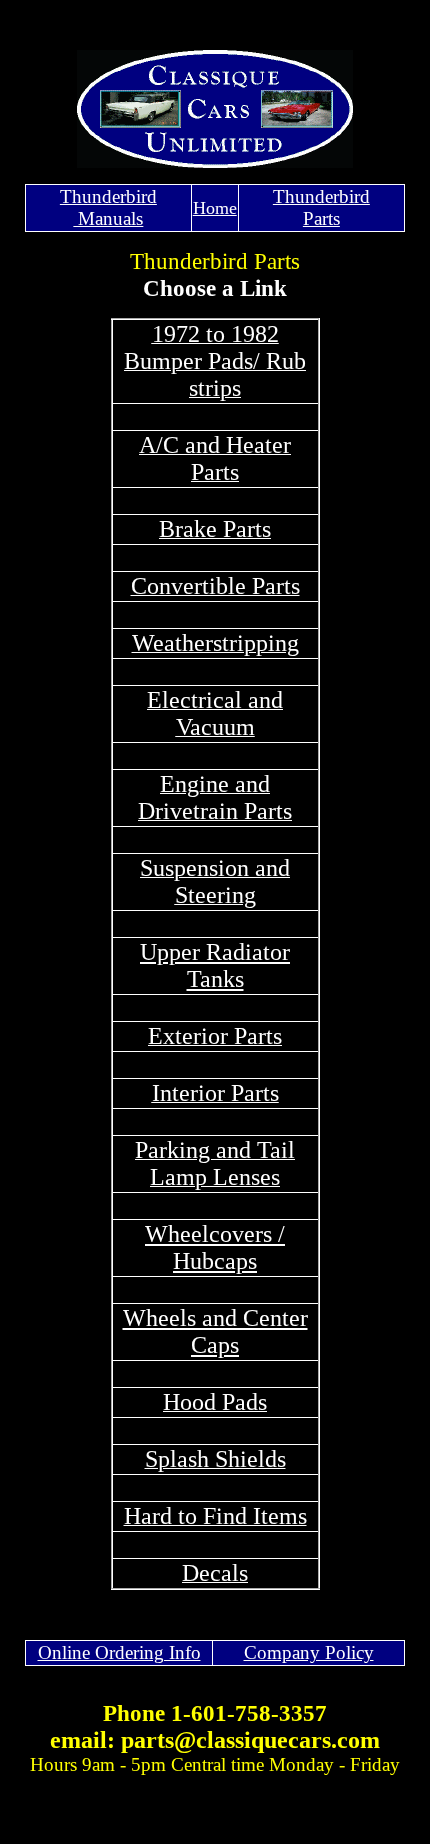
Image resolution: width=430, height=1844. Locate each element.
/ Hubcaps (229, 1247)
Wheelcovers (208, 1234)
